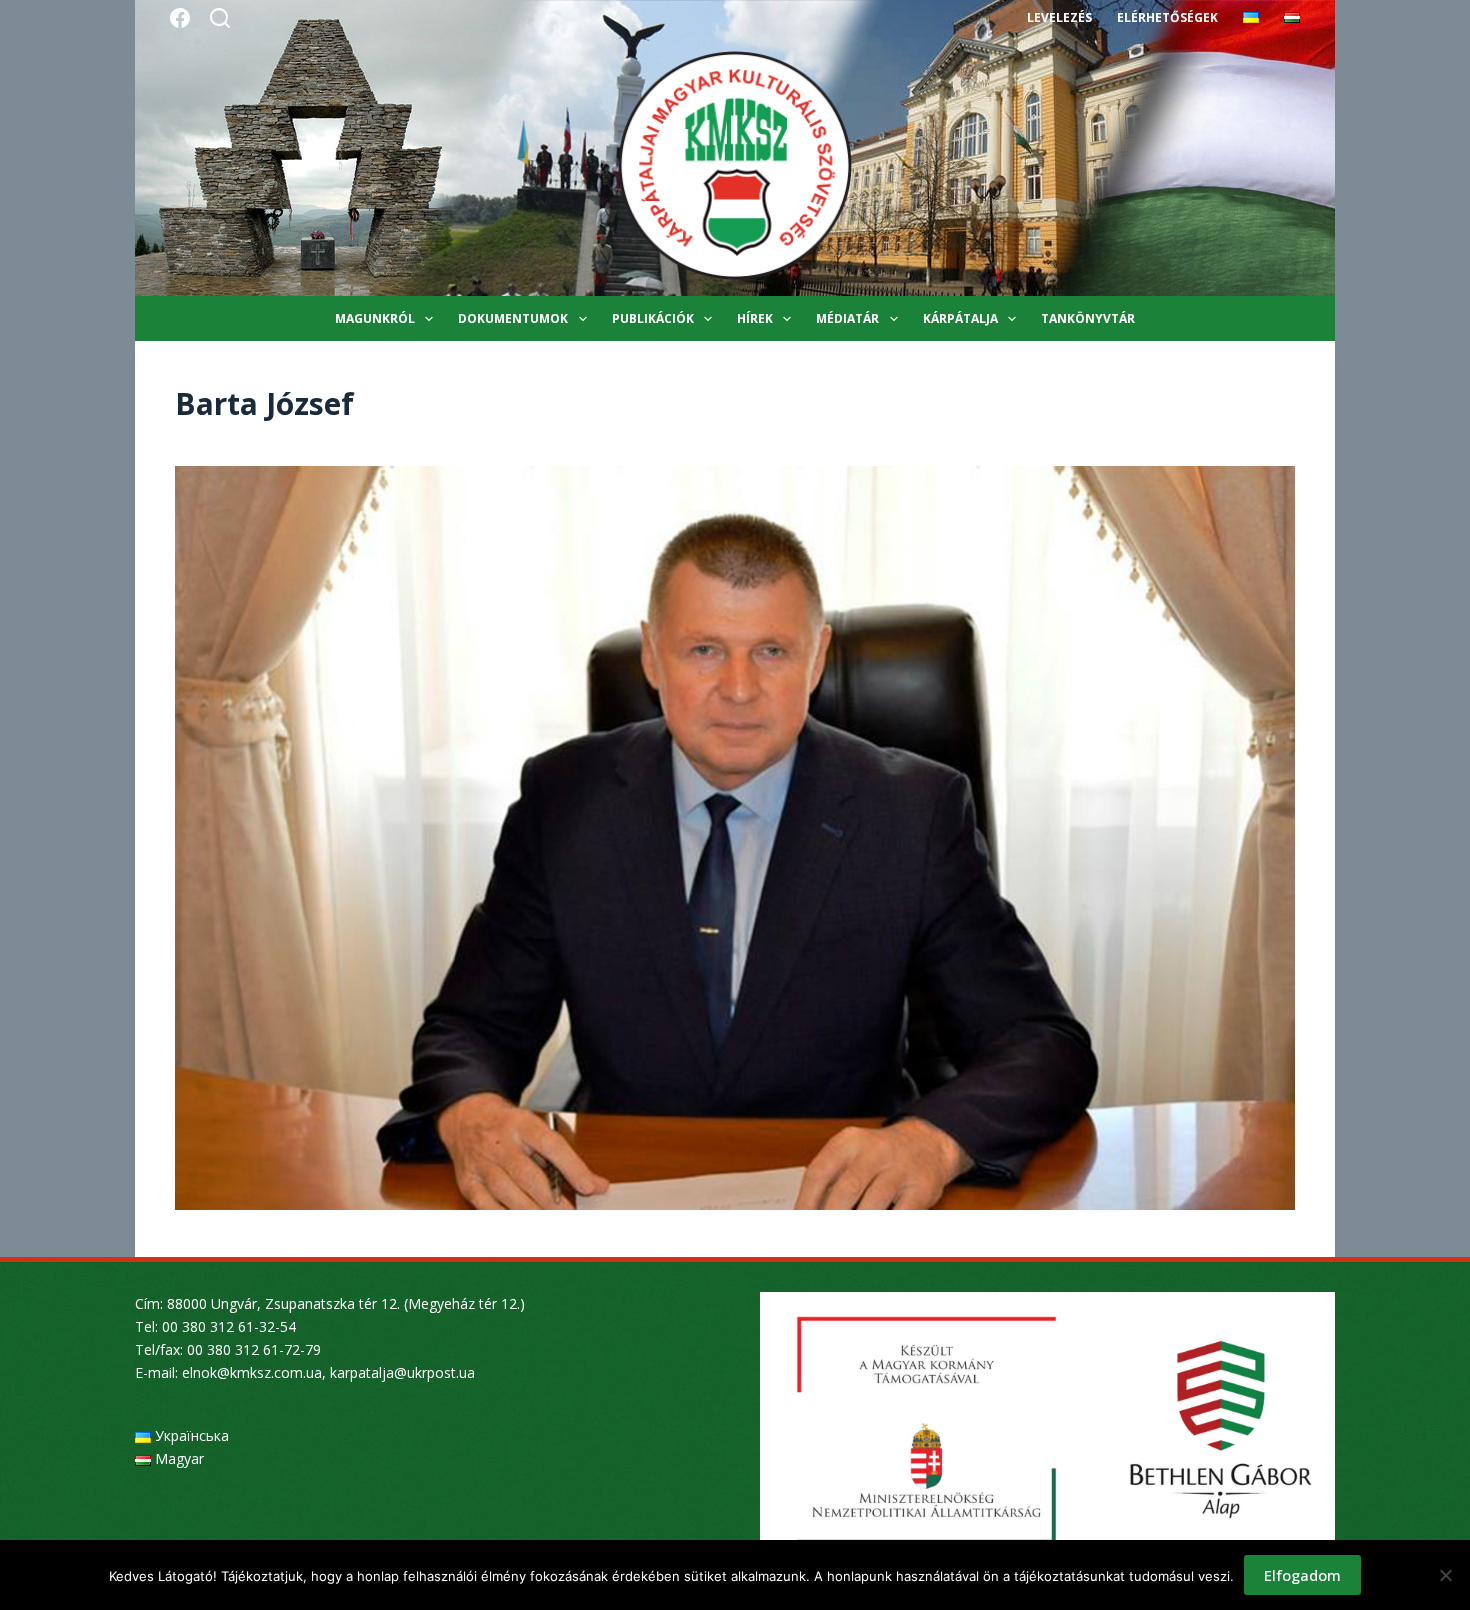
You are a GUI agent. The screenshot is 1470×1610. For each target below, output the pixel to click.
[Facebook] (180, 18)
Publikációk (653, 318)
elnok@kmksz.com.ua (252, 1372)
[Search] (220, 18)
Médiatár (847, 318)
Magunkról (375, 318)
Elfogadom (1302, 1575)
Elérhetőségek (1167, 17)
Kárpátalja (960, 318)
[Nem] (1445, 1575)
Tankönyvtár (1088, 318)
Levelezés (1059, 17)
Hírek (755, 318)
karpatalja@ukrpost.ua (402, 1372)
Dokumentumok (513, 318)
